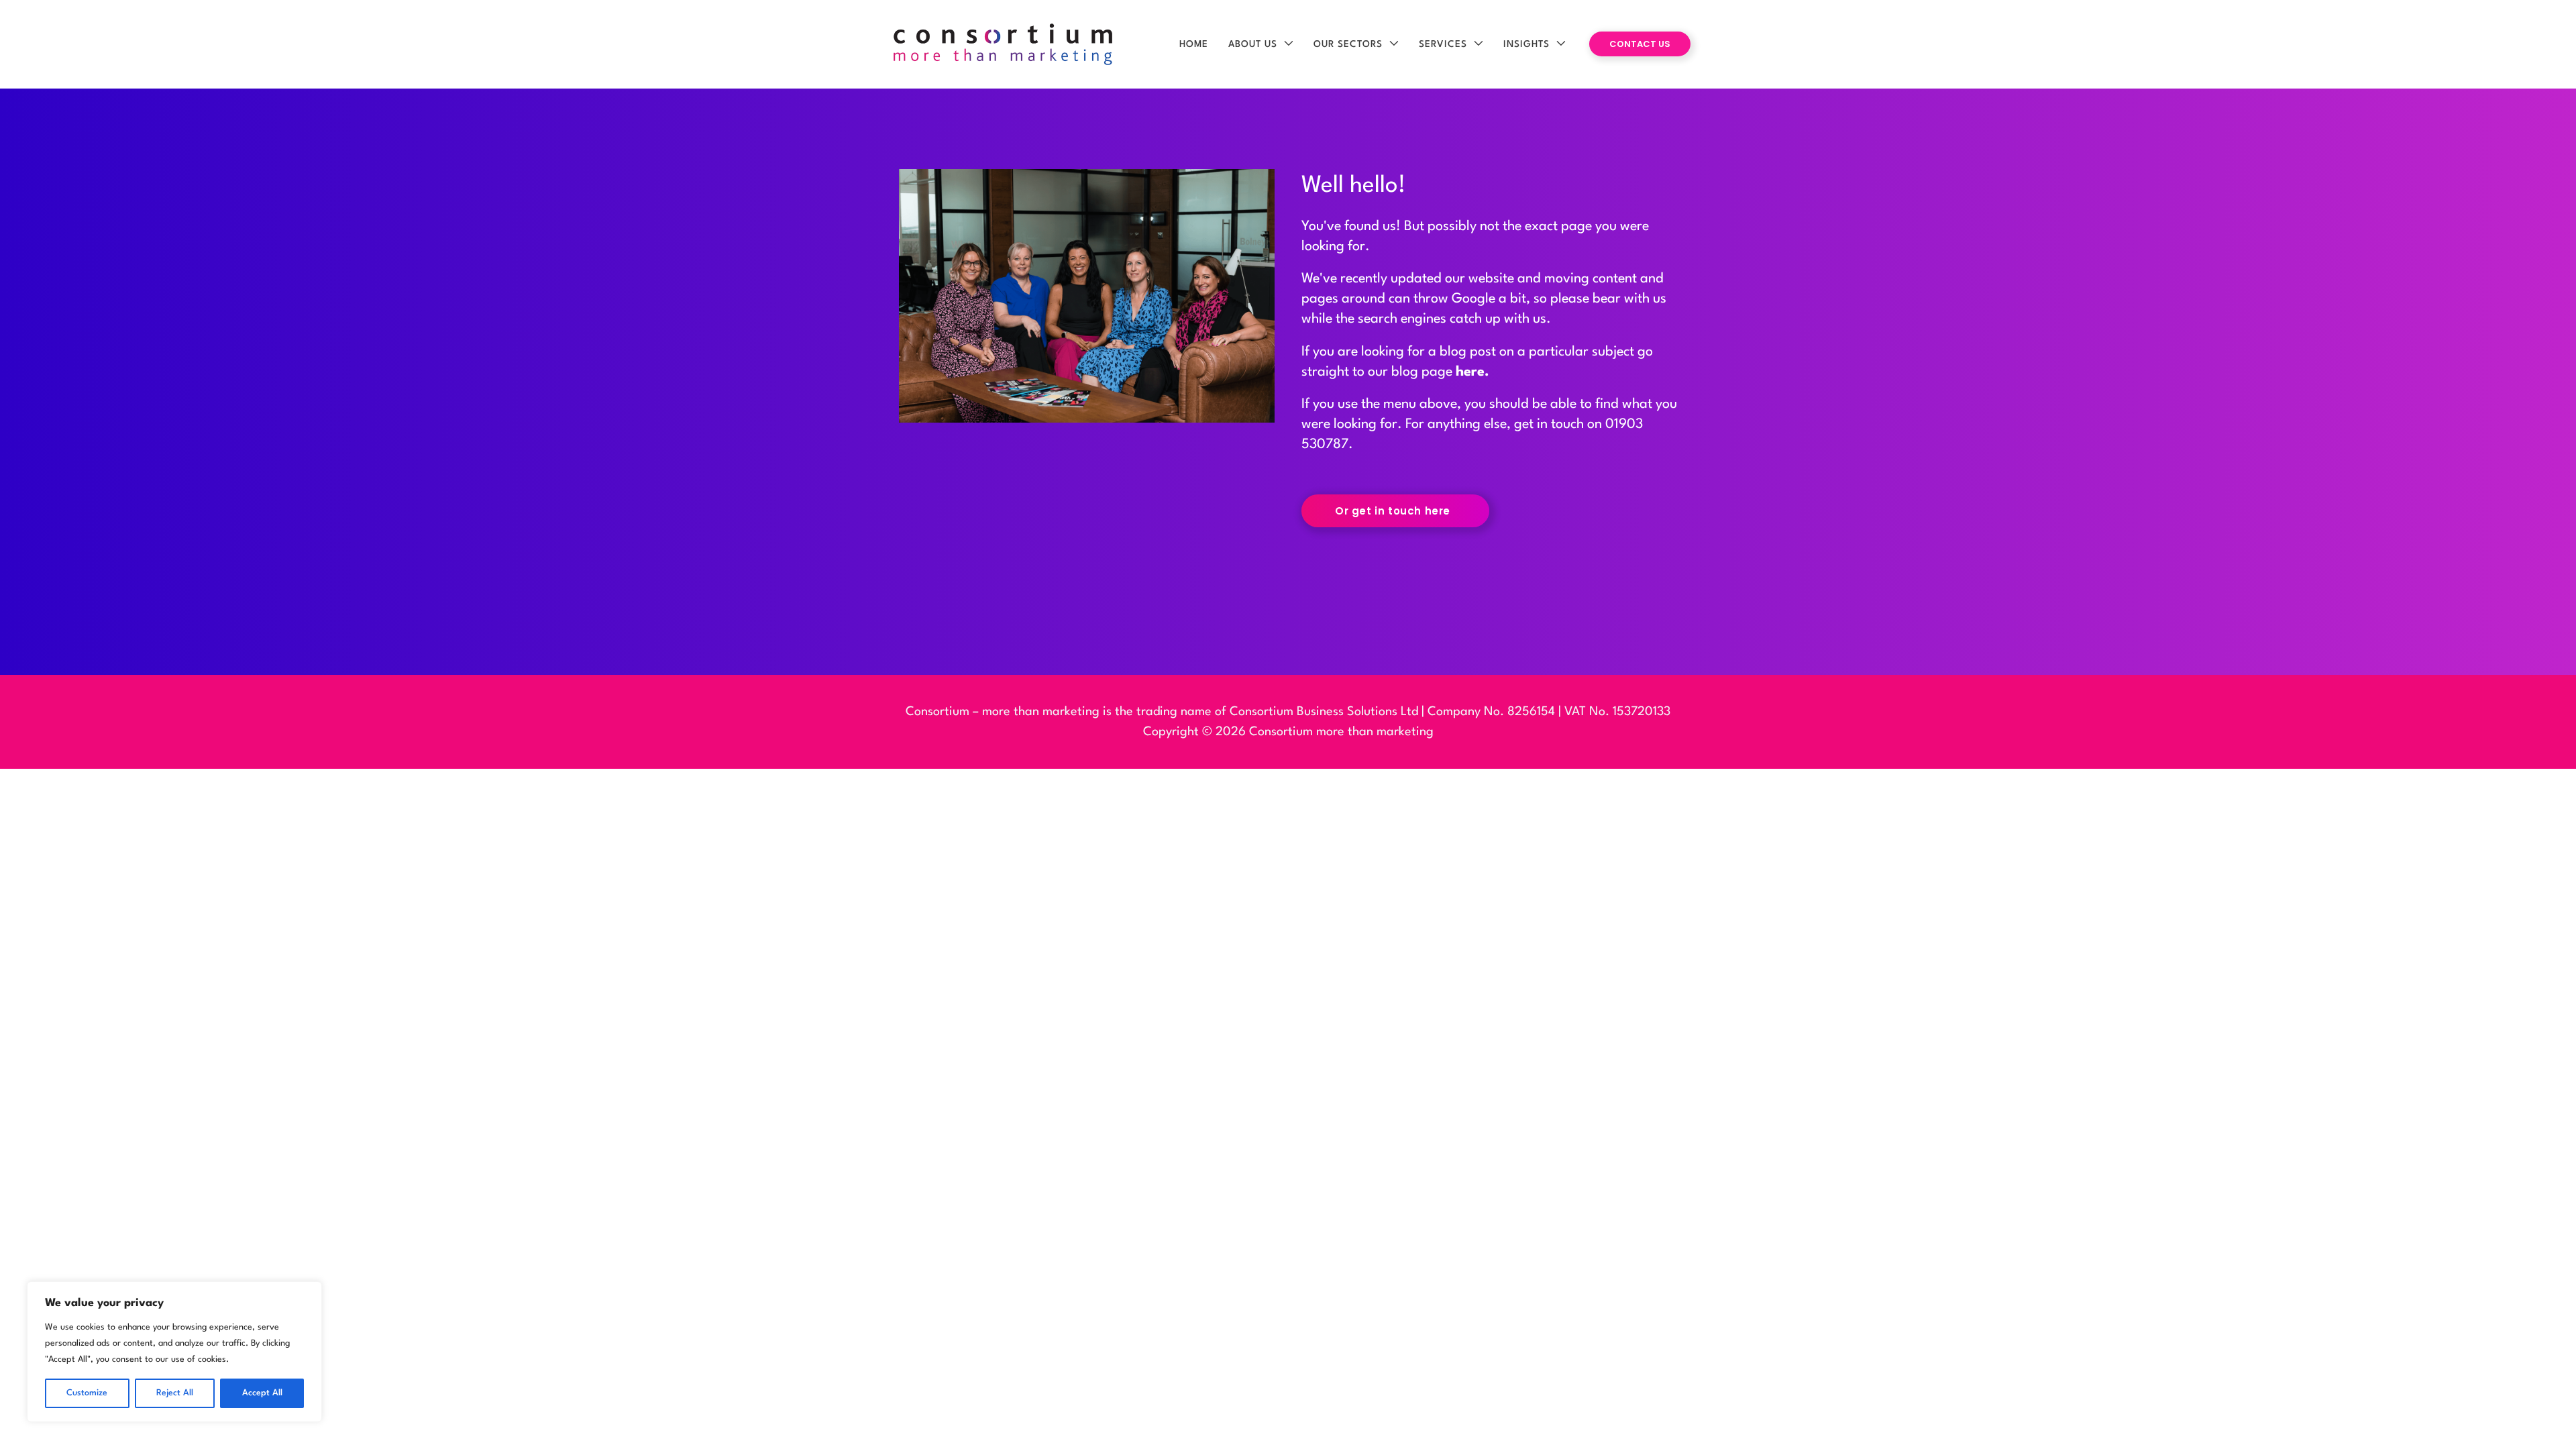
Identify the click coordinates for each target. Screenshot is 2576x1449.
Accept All (262, 1393)
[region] (174, 1352)
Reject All (175, 1393)
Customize (87, 1393)
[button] (1285, 44)
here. (1472, 372)
